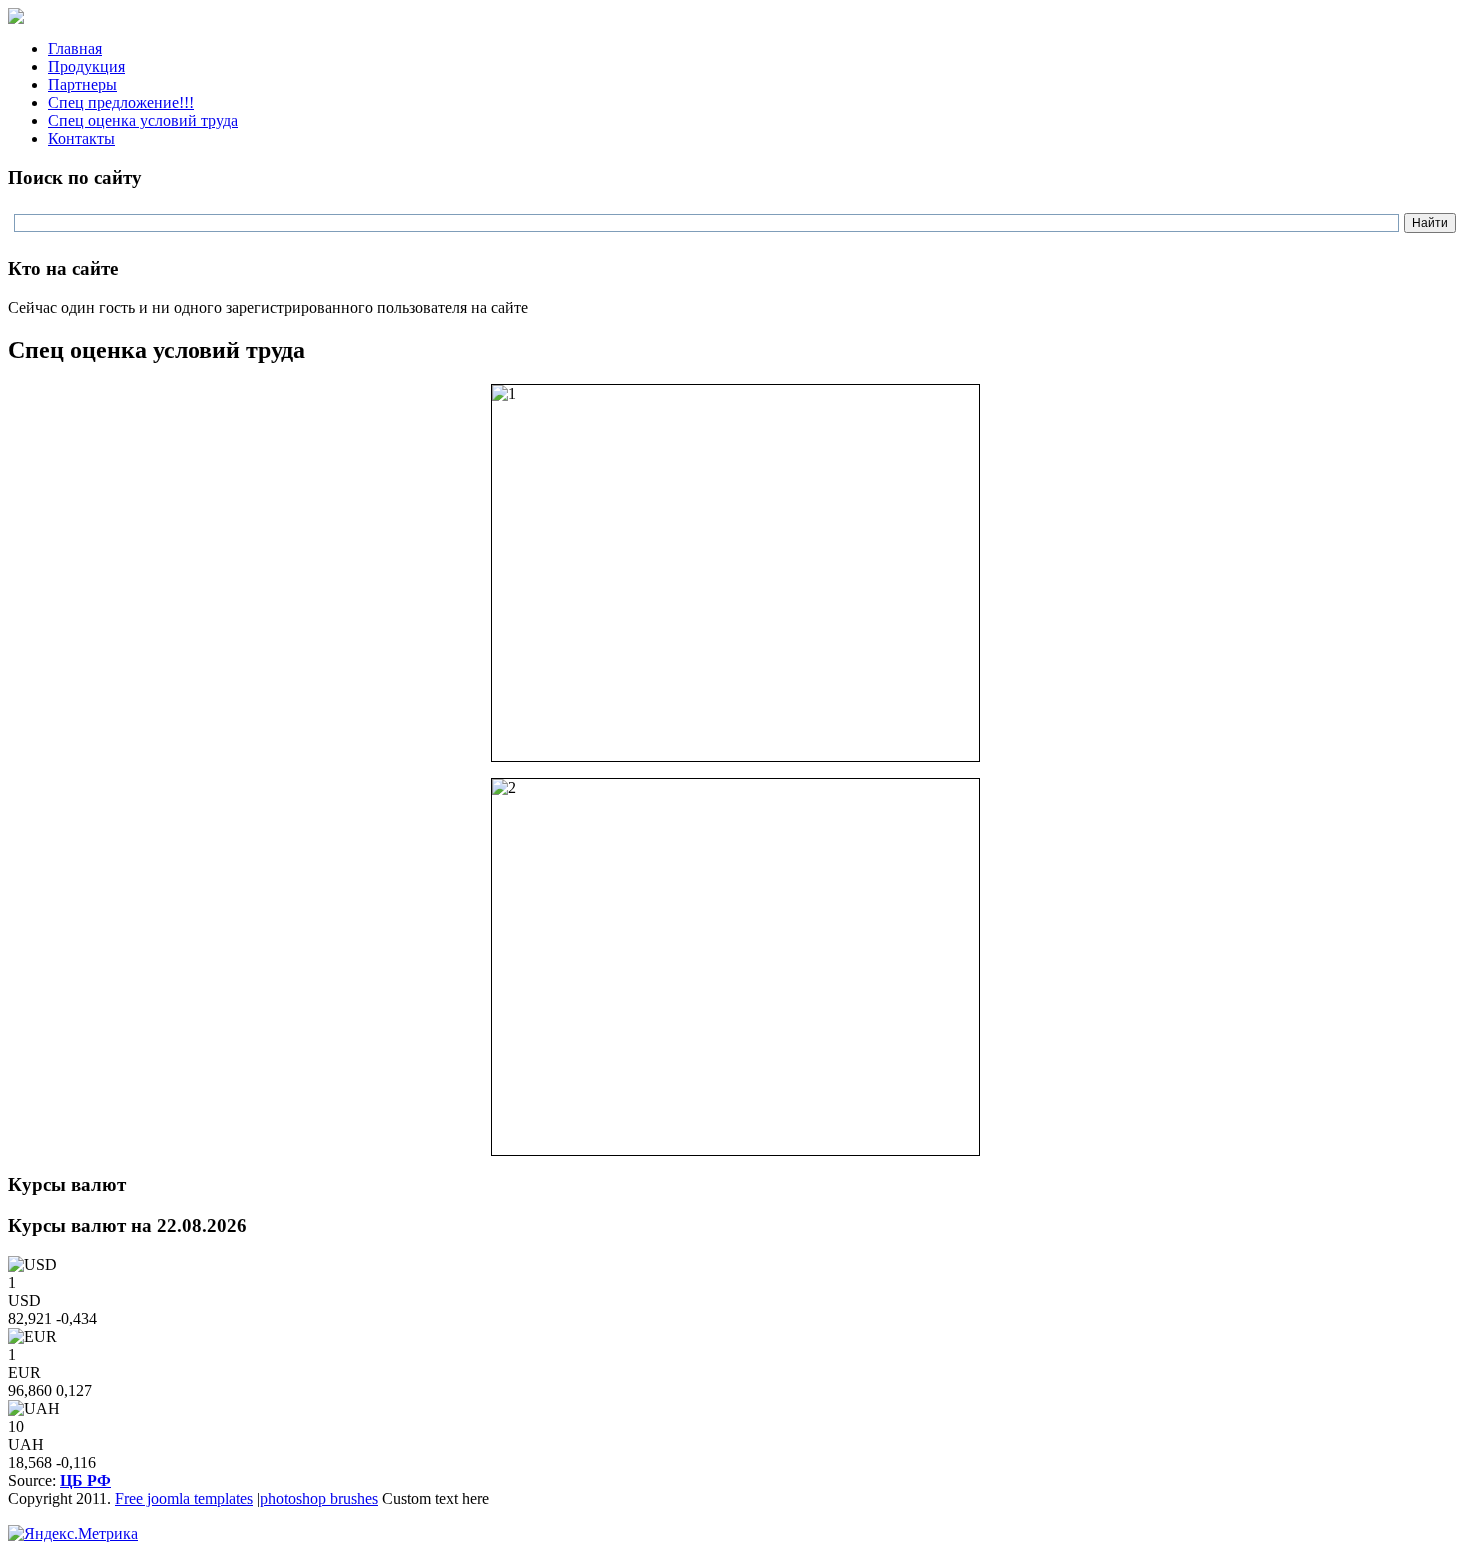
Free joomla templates (184, 1498)
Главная (75, 48)
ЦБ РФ (85, 1480)
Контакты (81, 138)
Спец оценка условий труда (143, 120)
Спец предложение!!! (121, 102)
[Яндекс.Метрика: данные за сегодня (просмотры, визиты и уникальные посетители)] (73, 1534)
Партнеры (82, 84)
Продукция (86, 66)
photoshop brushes (319, 1498)
